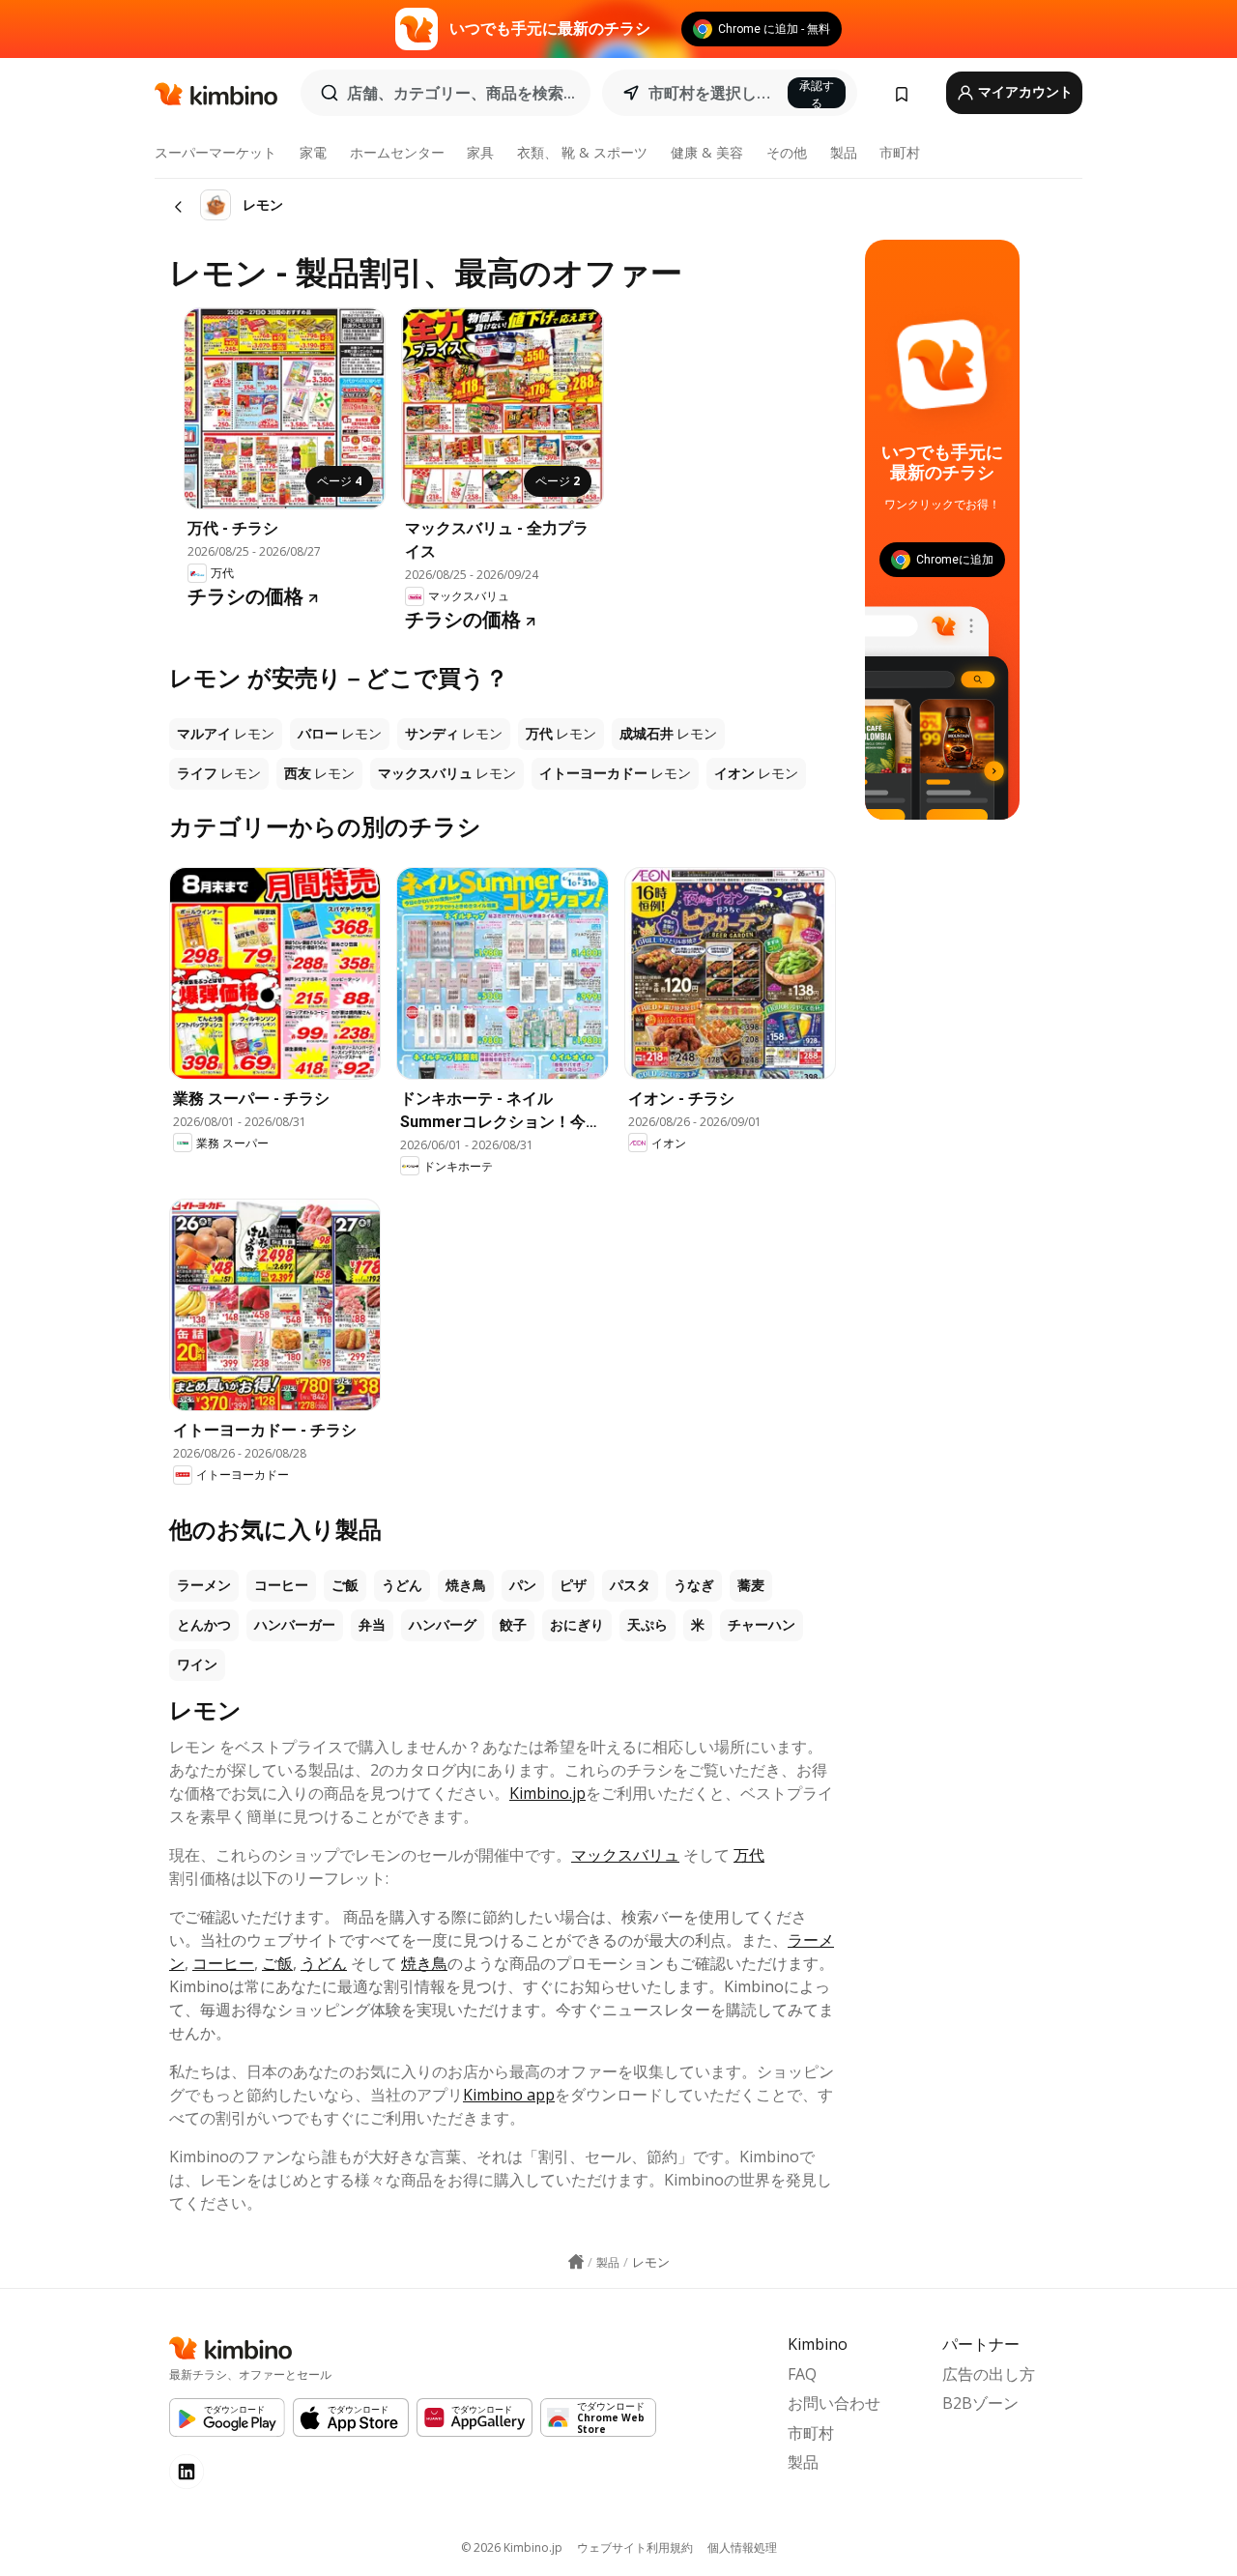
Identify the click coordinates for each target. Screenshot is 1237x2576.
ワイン (197, 1664)
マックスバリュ (625, 1855)
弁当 (372, 1625)
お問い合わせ (834, 2403)
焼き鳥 (466, 1585)
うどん (402, 1585)
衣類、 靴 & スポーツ (582, 152)
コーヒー (281, 1585)
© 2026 (512, 2547)
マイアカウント (1024, 92)
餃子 (513, 1625)
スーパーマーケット (216, 152)
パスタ (630, 1585)
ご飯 (345, 1585)
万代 (749, 1855)
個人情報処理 (742, 2547)
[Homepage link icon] (576, 2262)
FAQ (802, 2374)
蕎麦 (751, 1585)
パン (523, 1585)
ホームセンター (397, 152)
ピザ (573, 1585)
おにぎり (577, 1625)
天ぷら (647, 1625)
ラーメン (204, 1585)
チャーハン (762, 1625)
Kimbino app (509, 2095)
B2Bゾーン (980, 2403)
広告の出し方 (989, 2374)
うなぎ (694, 1585)
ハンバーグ (443, 1625)
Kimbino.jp (547, 1793)
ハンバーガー (295, 1625)
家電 (313, 152)
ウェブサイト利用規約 (635, 2547)
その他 (787, 152)
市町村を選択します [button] (712, 93)
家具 (480, 152)
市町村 (900, 152)
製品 (844, 152)
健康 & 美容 (707, 152)
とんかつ (204, 1625)
